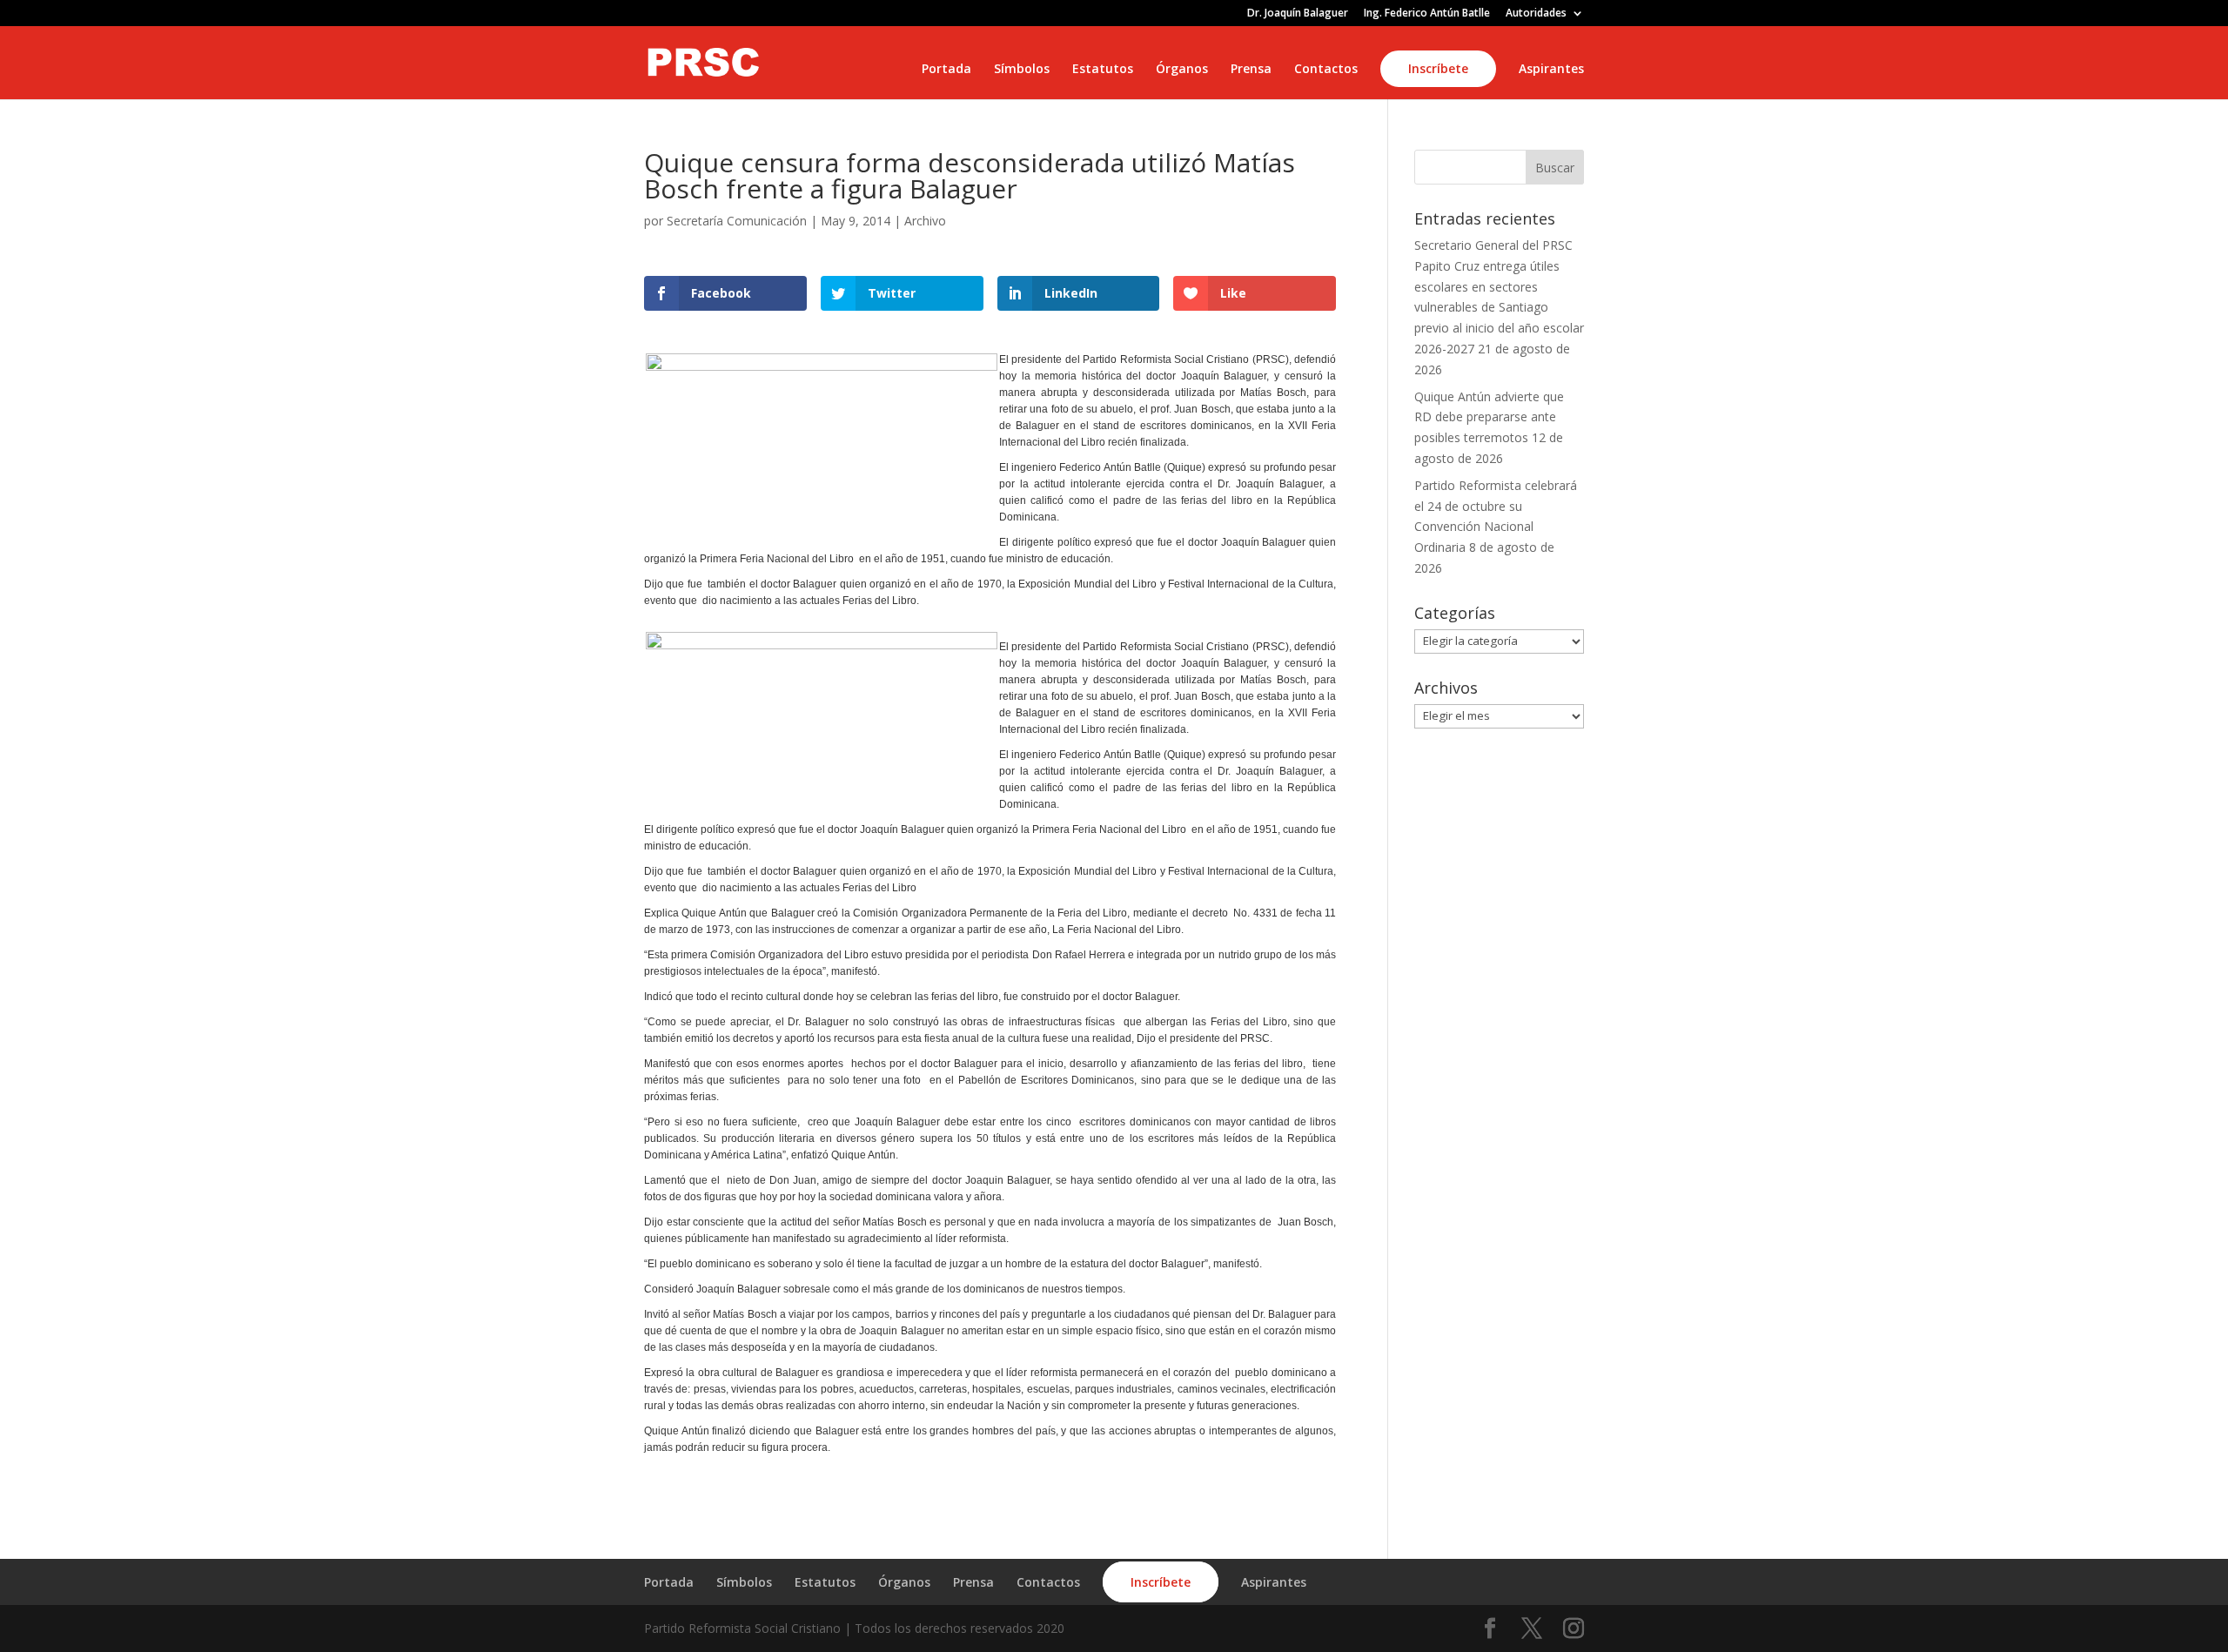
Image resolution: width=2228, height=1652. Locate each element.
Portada (946, 70)
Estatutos (1103, 70)
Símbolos (1022, 70)
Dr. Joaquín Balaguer (1298, 14)
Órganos (1182, 70)
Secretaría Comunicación (737, 221)
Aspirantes (1551, 70)
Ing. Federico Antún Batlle (1427, 14)
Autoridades (1536, 14)
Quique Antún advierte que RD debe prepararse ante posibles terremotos (1489, 417)
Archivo (925, 221)
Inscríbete (1438, 68)
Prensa (1251, 70)
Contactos (1326, 70)
